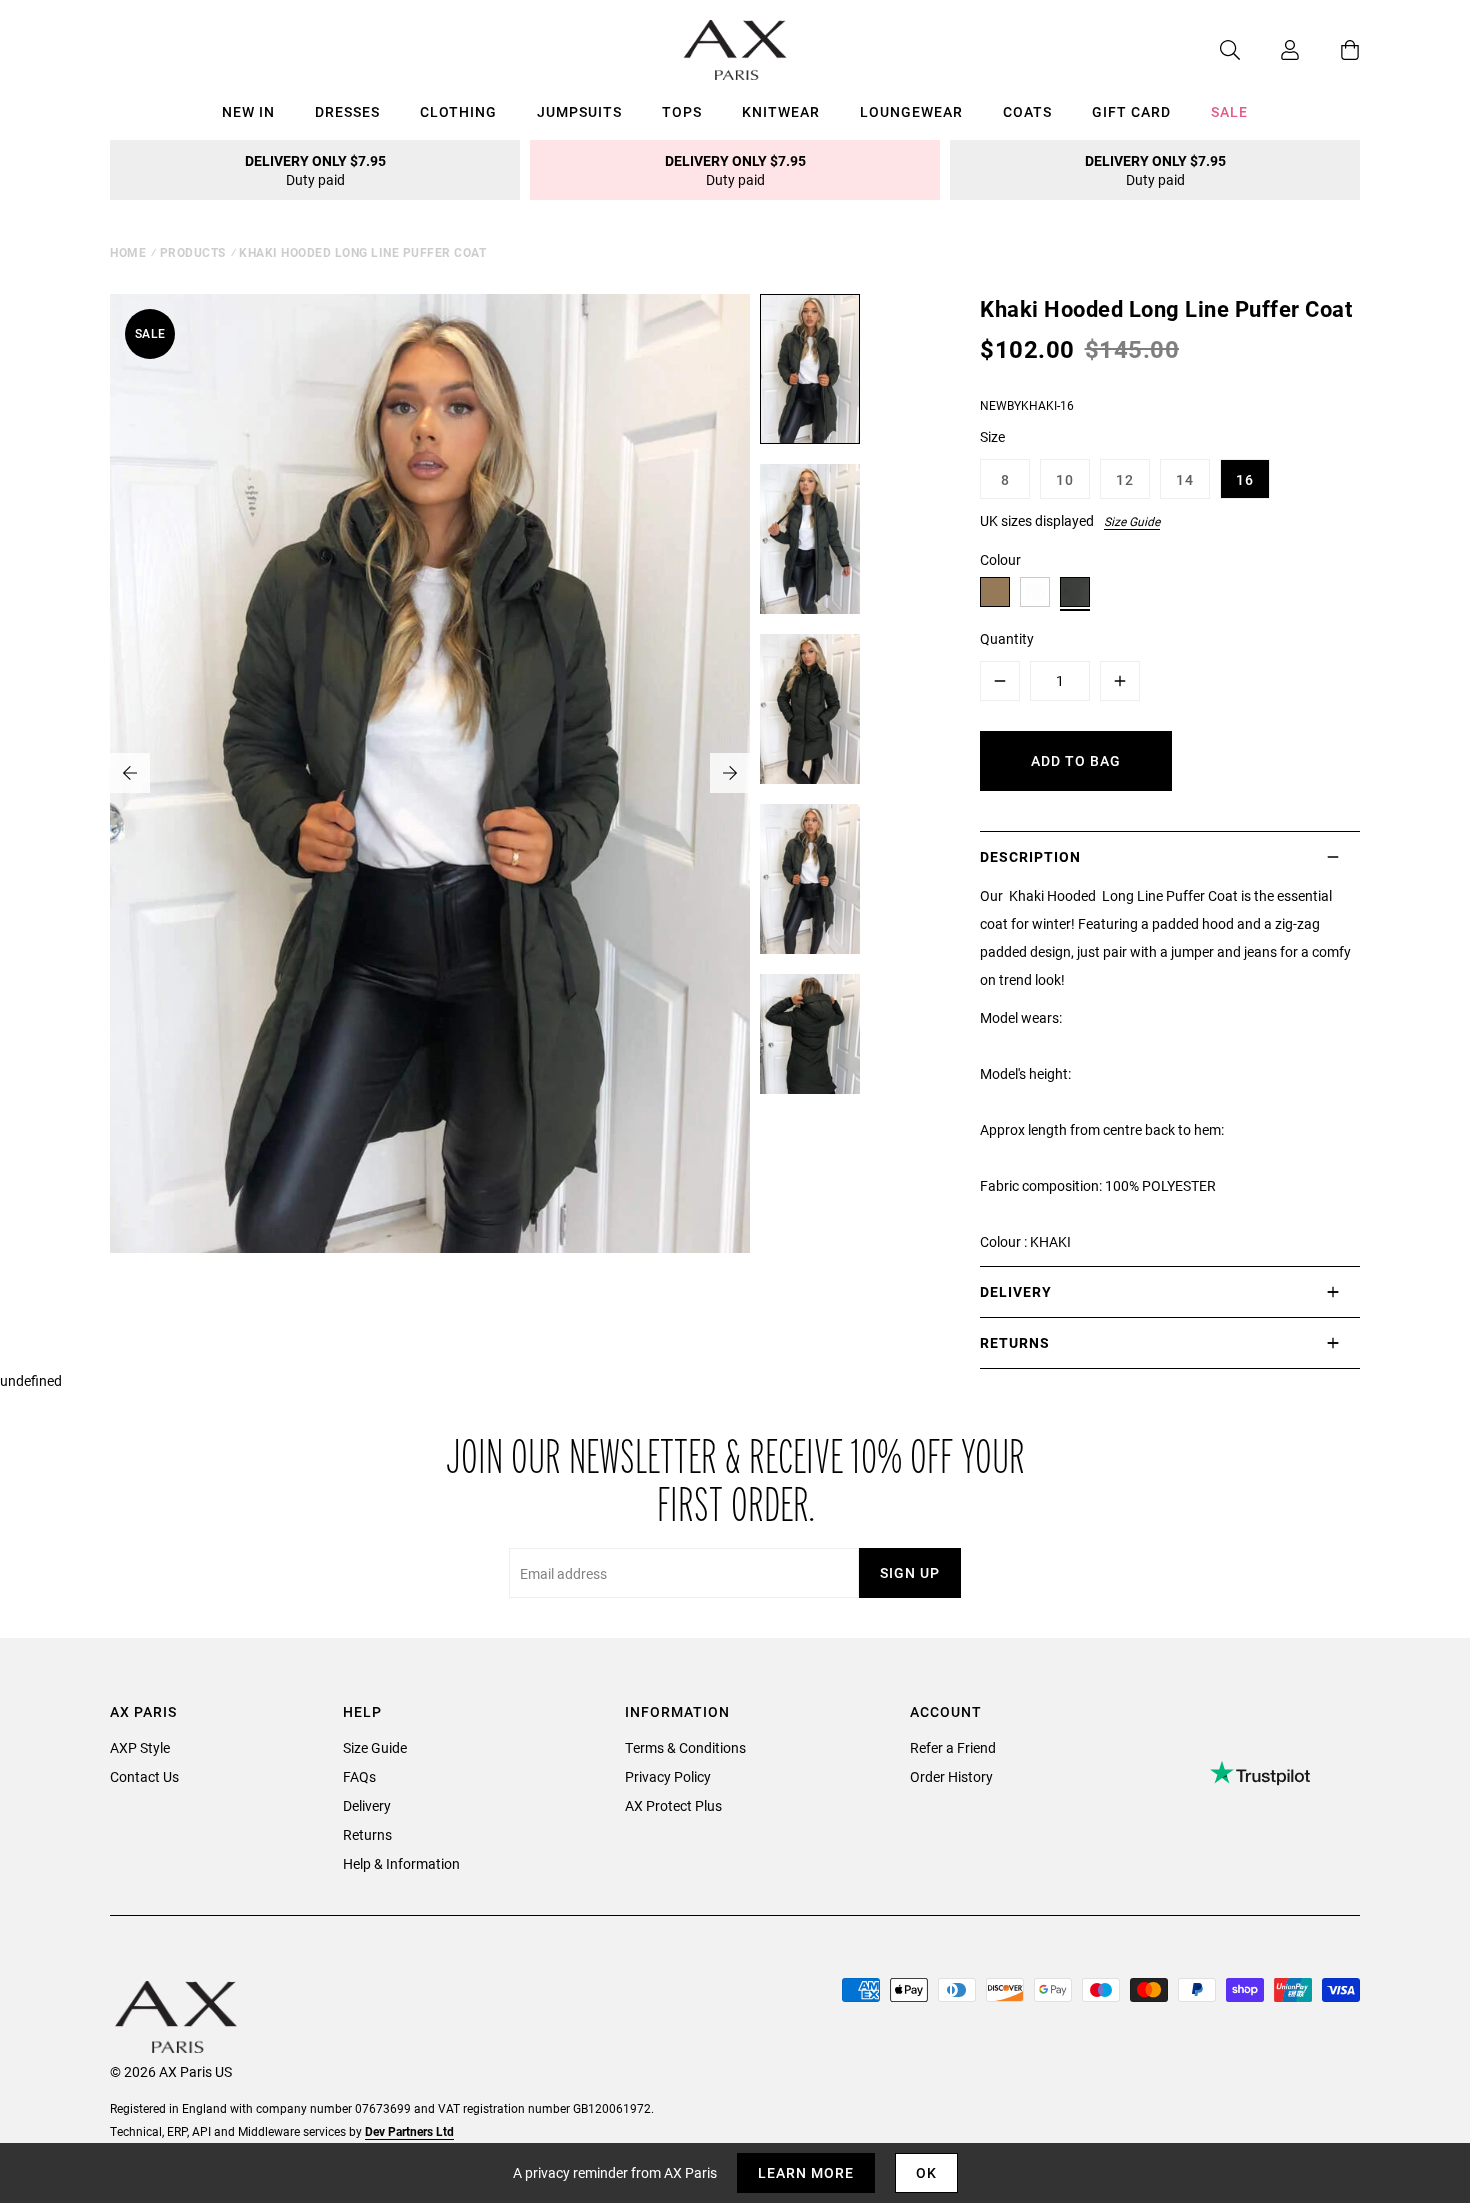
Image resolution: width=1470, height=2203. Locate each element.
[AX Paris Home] (735, 50)
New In (248, 111)
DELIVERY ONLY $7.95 (315, 170)
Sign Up (910, 1572)
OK (926, 2172)
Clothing (458, 111)
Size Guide (1132, 521)
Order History (951, 1776)
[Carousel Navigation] (430, 773)
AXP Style (140, 1747)
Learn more (806, 2172)
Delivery (367, 1805)
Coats (1027, 111)
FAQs (359, 1776)
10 (1065, 479)
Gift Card (1131, 111)
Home (128, 252)
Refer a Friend (953, 1747)
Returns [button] (1015, 1342)
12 (1125, 479)
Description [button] (1030, 856)
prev (130, 773)
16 (1245, 479)
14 (1185, 479)
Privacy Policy (668, 1776)
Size (992, 436)
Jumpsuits (579, 111)
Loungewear (911, 111)
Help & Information (401, 1863)
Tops (682, 111)
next (730, 773)
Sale (1229, 111)
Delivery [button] (1016, 1291)
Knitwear (781, 111)
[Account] (1270, 50)
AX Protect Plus (673, 1805)
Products (193, 252)
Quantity (1007, 638)
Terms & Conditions (685, 1747)
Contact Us (144, 1776)
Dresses (347, 111)
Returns (367, 1834)
